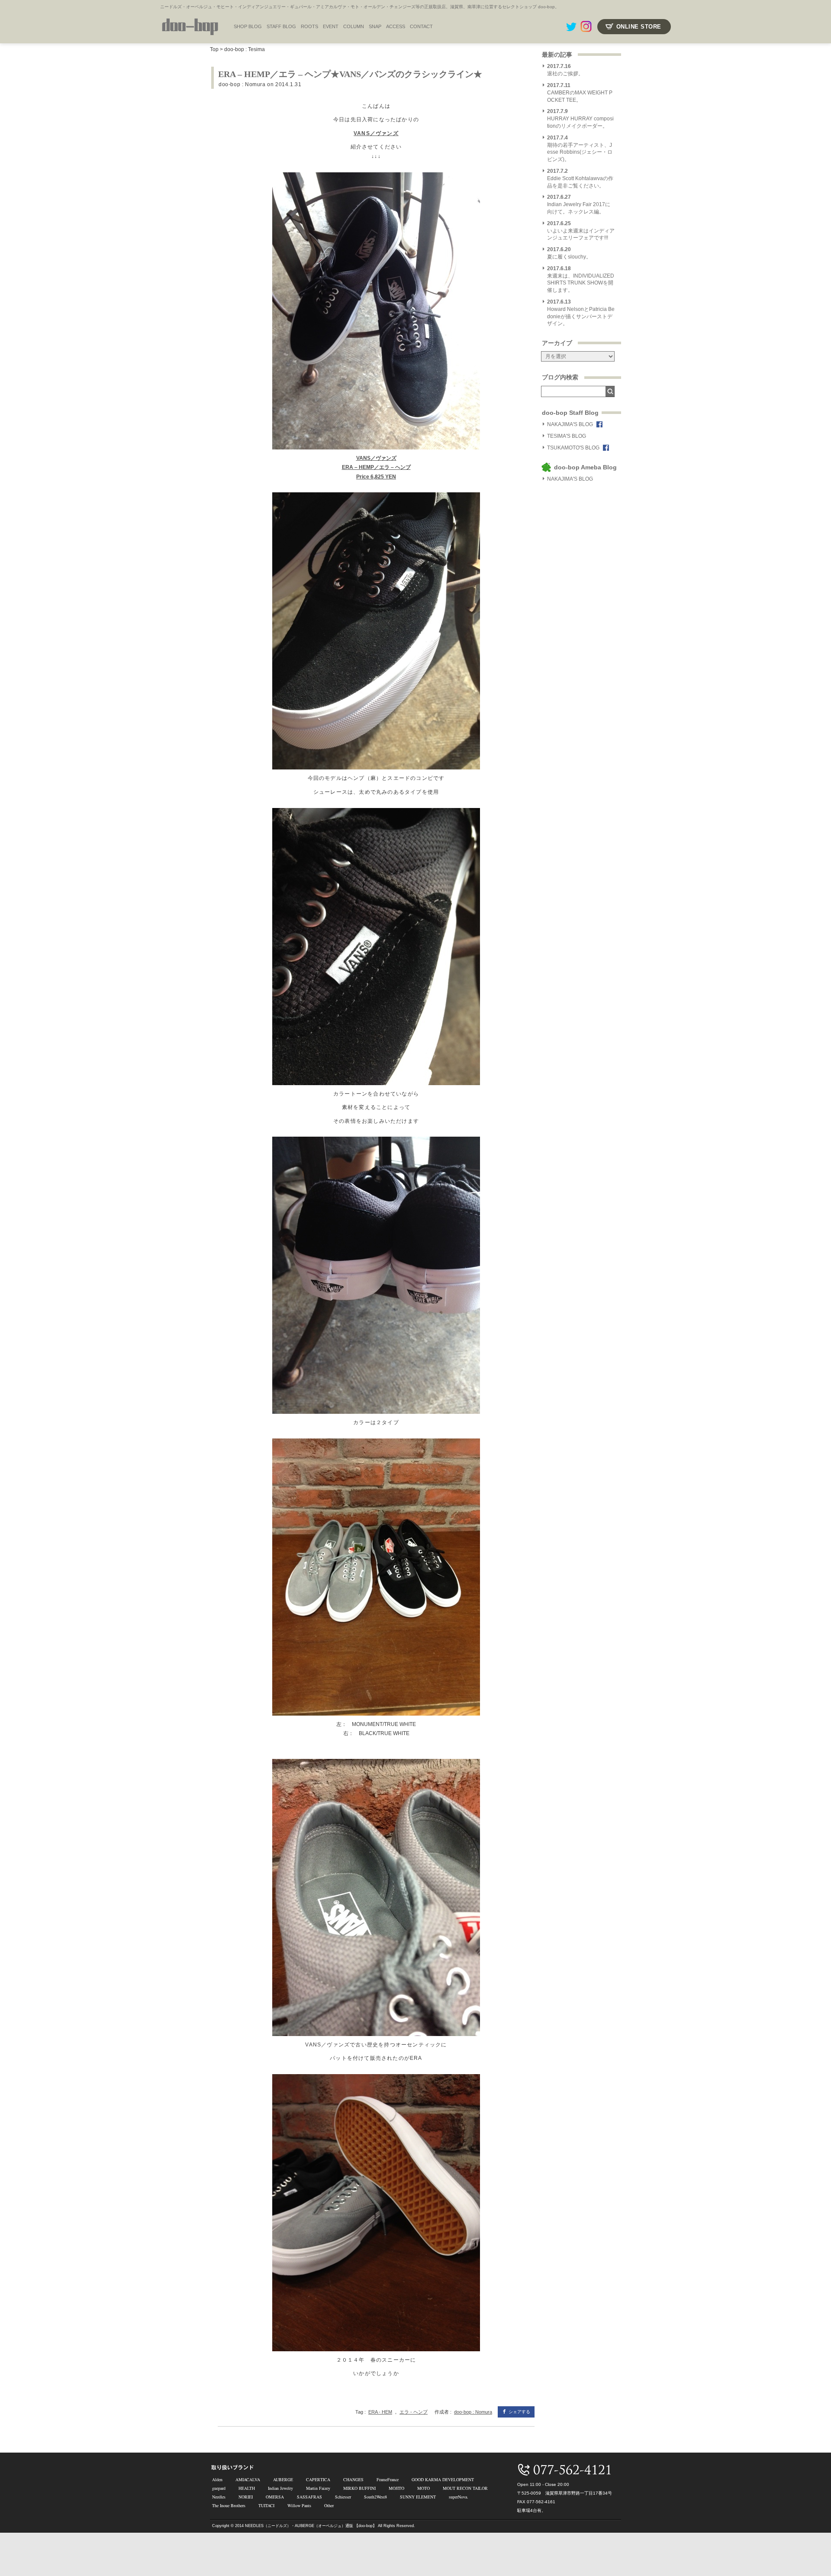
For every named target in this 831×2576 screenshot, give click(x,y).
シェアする (519, 2412)
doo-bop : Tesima (245, 49)
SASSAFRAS (309, 2497)
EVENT (331, 26)
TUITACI (266, 2505)
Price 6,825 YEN (376, 477)
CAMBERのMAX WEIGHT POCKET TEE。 (580, 93)
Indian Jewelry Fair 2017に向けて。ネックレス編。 (579, 204)
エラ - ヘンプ (414, 2412)
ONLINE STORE (639, 27)
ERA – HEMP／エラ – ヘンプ (376, 467)
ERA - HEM (380, 2412)
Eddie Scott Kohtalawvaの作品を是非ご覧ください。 (580, 178)
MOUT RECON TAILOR (465, 2488)
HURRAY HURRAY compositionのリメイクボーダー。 (580, 119)
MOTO (424, 2488)
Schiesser (343, 2497)
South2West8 (375, 2497)
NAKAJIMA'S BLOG (570, 424)
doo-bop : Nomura (242, 84)
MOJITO (396, 2488)
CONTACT (421, 26)
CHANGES (353, 2479)
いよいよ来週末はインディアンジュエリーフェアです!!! (581, 231)
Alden (217, 2479)
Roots (309, 26)
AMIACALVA (248, 2479)
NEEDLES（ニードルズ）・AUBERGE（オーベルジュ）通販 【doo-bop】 (311, 2526)
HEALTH (247, 2488)
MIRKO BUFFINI (359, 2488)
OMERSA (275, 2497)
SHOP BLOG (248, 26)
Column (354, 26)
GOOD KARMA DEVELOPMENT (443, 2479)
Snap (375, 26)
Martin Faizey (318, 2488)
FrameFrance (388, 2479)
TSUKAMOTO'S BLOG (573, 448)
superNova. (459, 2497)
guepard (219, 2488)
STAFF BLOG (281, 26)
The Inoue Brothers (229, 2505)
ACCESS (396, 26)
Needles (219, 2497)
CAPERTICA (318, 2479)
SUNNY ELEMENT (418, 2497)
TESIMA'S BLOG (567, 436)
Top (214, 49)
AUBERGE (283, 2479)
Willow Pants (299, 2505)
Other (329, 2505)
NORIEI (246, 2497)
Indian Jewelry (280, 2488)
